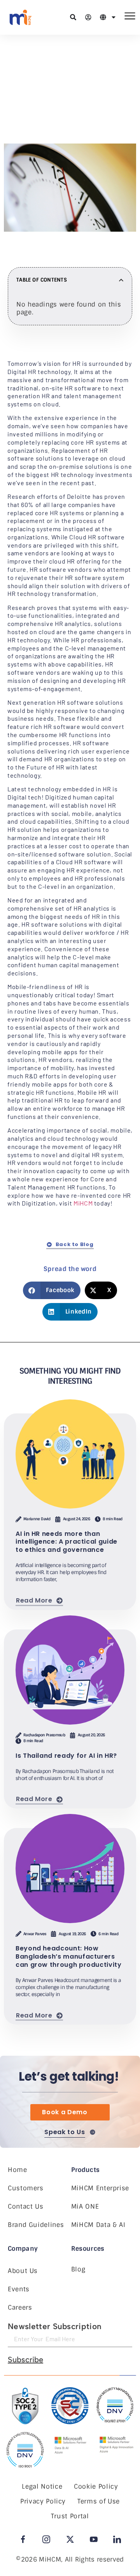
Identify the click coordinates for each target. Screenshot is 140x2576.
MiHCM (83, 1203)
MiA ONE (85, 2206)
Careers (20, 2307)
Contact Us (25, 2206)
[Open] (114, 17)
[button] (42, 124)
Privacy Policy (43, 2501)
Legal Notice (42, 2486)
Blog (78, 2269)
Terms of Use (99, 2501)
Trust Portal (70, 2516)
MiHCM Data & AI (98, 2225)
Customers (26, 2188)
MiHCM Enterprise (100, 2188)
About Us (23, 2271)
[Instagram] (46, 2539)
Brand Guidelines (36, 2225)
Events (19, 2289)
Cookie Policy (96, 2486)
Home (17, 2170)
